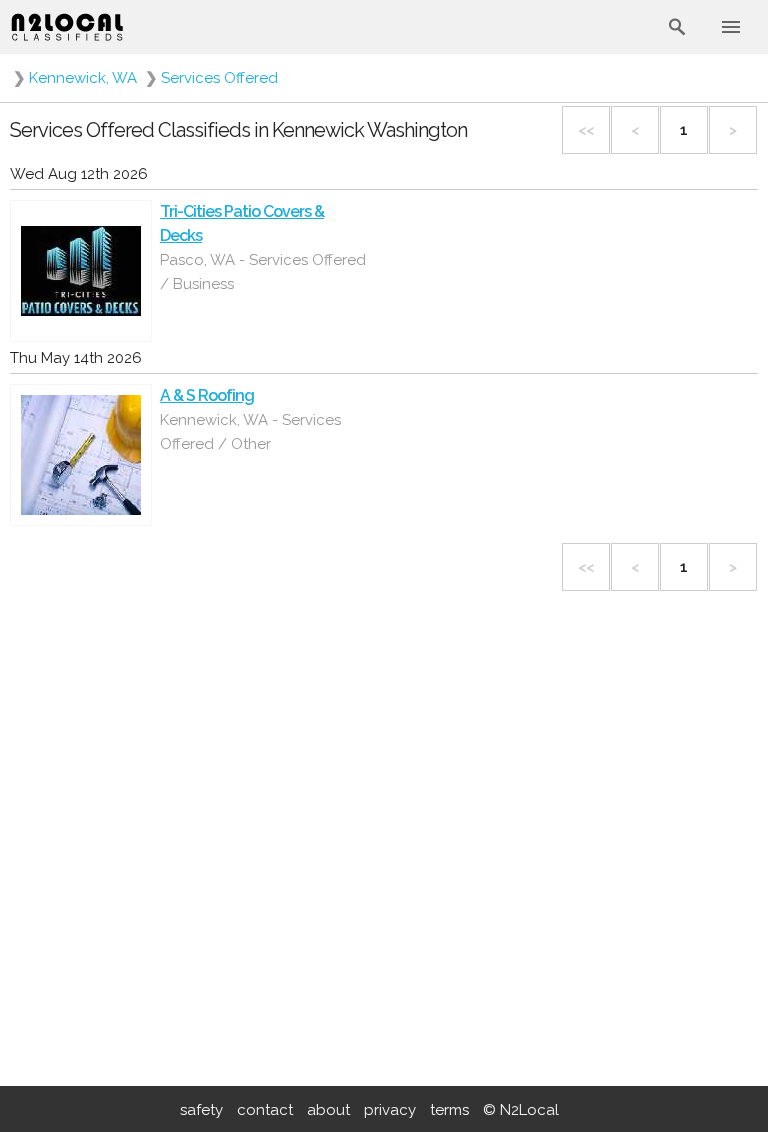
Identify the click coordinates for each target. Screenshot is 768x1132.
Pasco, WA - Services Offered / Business (263, 272)
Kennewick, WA (83, 78)
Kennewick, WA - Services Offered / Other (250, 432)
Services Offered (219, 78)
